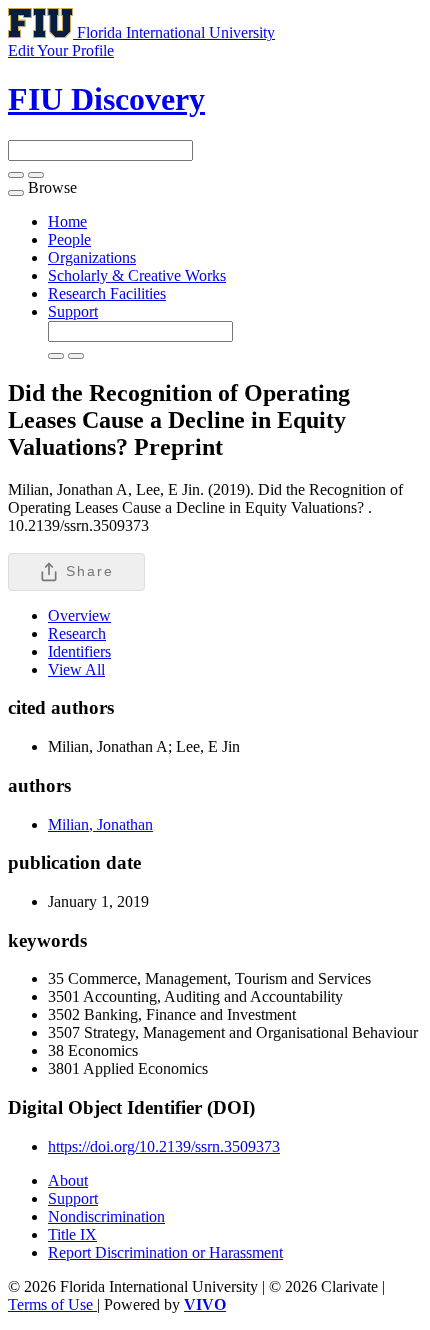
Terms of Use (52, 1304)
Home (67, 221)
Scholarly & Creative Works (137, 275)
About (68, 1180)
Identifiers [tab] (79, 651)
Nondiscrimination (106, 1216)
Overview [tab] (79, 615)
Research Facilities (107, 293)
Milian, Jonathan (100, 824)
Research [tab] (77, 633)
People (69, 239)
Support (73, 311)
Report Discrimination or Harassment (165, 1252)
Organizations (92, 257)
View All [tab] (76, 669)
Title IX (72, 1234)
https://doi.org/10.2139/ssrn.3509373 (164, 1146)
